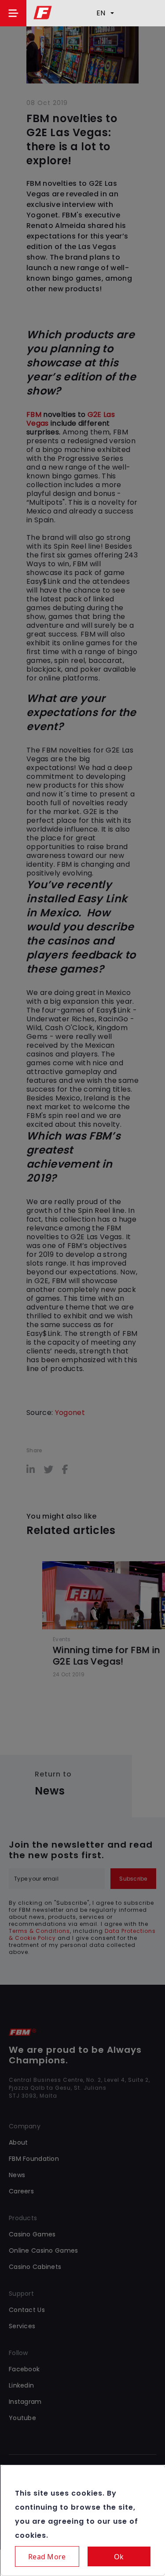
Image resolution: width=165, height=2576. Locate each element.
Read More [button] (47, 2557)
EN (101, 13)
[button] (13, 13)
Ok (119, 2557)
